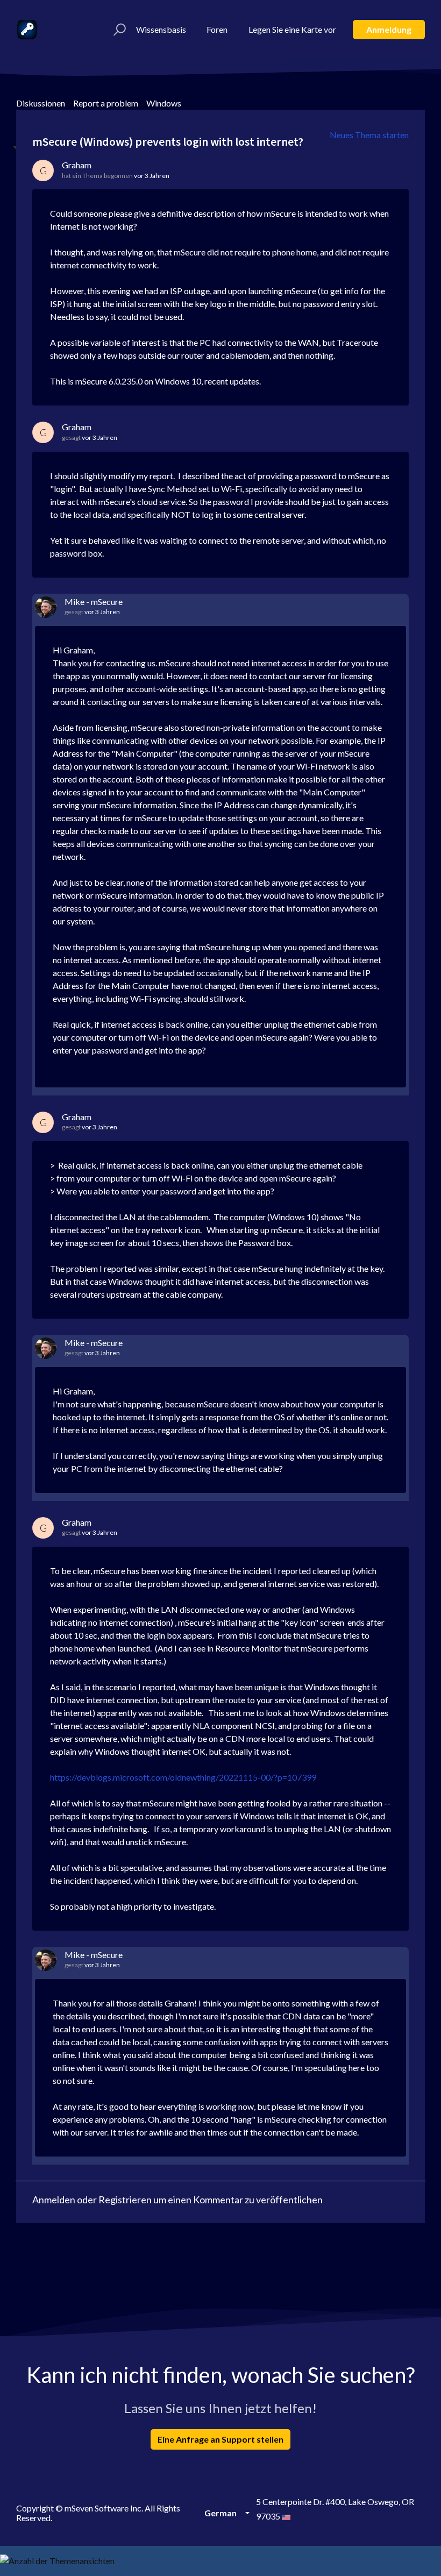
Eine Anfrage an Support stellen (220, 2439)
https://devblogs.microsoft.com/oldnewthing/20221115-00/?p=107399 (183, 1777)
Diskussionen (41, 103)
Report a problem (106, 103)
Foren (217, 29)
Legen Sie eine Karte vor (292, 29)
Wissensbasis (161, 29)
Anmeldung (389, 29)
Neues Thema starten (369, 135)
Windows (164, 103)
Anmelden (54, 2200)
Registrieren (125, 2200)
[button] (118, 30)
